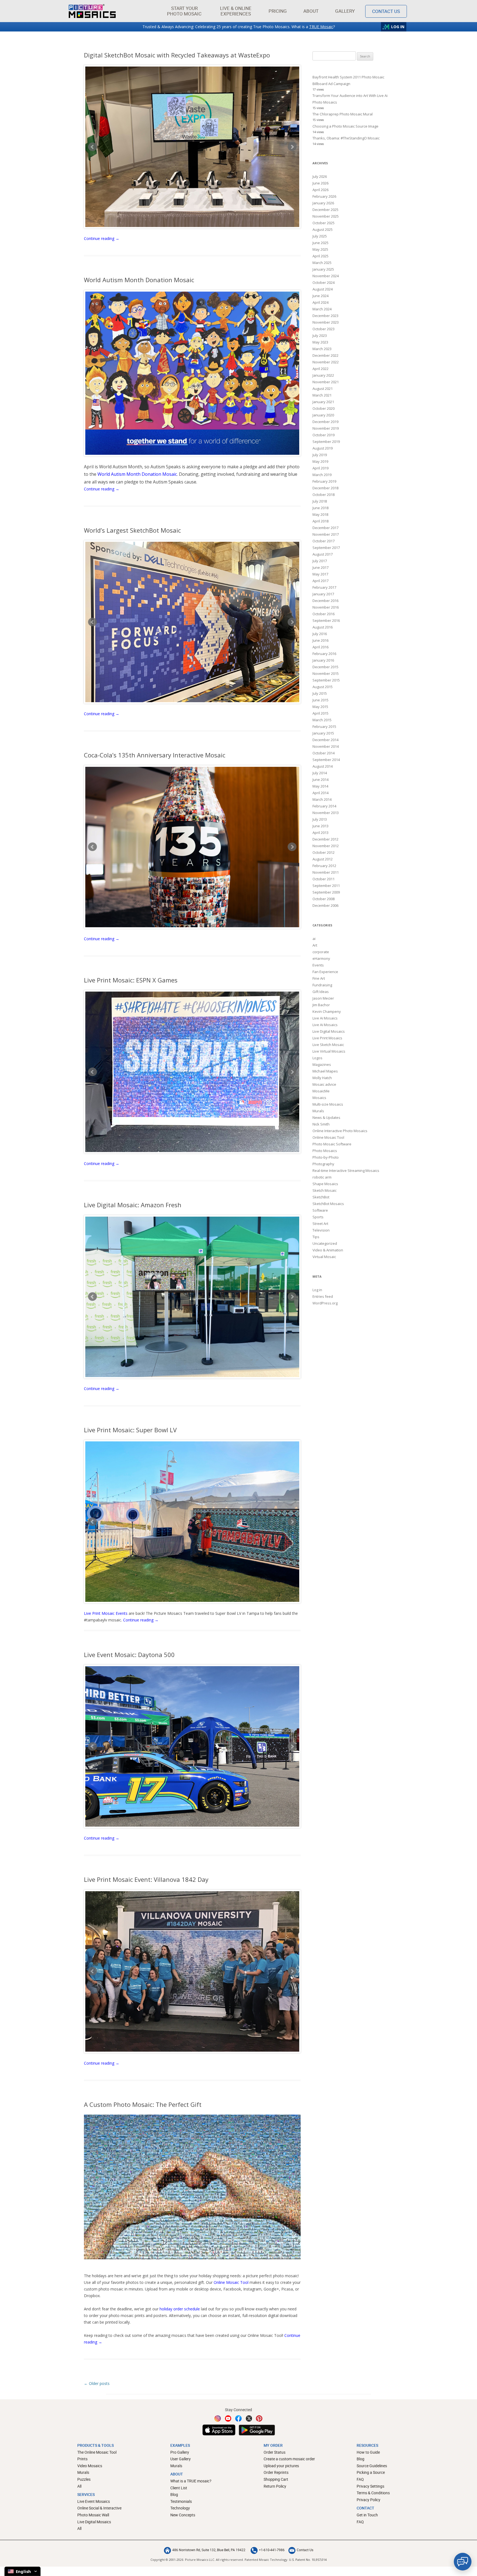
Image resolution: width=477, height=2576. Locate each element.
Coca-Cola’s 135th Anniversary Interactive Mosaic (155, 755)
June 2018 (320, 508)
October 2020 (324, 408)
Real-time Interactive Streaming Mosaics (346, 1171)
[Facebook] (239, 2418)
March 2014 (322, 799)
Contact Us (386, 11)
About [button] (311, 11)
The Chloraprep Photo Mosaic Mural (343, 114)
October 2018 (324, 495)
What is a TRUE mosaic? (191, 2481)
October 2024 (324, 282)
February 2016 (324, 654)
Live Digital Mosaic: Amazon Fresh (133, 1205)
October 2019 (324, 435)
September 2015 (326, 680)
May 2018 (320, 514)
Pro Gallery (180, 2452)
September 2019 (326, 442)
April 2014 (320, 793)
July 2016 (320, 634)
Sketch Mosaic (324, 1190)
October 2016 (324, 614)
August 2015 (323, 687)
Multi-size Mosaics (328, 1104)
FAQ (360, 2479)
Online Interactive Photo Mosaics (340, 1131)
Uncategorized (325, 1243)
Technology (180, 2508)
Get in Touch (367, 2515)
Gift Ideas (321, 992)
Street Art (320, 1224)
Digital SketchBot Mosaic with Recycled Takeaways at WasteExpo (177, 55)
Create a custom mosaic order (289, 2459)
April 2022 (320, 369)
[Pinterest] (259, 2418)
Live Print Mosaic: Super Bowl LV (130, 1430)
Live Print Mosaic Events (106, 1613)
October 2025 (324, 223)
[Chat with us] (463, 2562)
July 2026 (320, 176)
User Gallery (181, 2459)
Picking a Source (371, 2472)
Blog (174, 2494)
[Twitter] (249, 2418)
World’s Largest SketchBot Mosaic (132, 530)
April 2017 (320, 581)
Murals (318, 1111)
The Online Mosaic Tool (97, 2452)
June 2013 (320, 826)
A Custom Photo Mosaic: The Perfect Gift (143, 2104)
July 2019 (320, 455)
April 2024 (320, 302)
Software (320, 1210)
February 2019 (324, 481)
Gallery (345, 11)
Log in (317, 1290)
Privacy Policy (369, 2500)
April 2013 (320, 833)
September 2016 (326, 620)
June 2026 (320, 183)
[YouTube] (228, 2418)
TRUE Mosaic (321, 27)
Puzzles (84, 2479)
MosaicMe (321, 1091)
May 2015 (320, 707)
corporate (321, 952)
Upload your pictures (281, 2466)
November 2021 (326, 382)
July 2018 (320, 501)
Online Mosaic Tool (231, 2282)
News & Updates (326, 1117)
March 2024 (322, 309)
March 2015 (322, 720)
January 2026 (323, 203)
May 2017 (320, 574)
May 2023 (320, 342)
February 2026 (324, 196)
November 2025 (326, 216)
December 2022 (325, 355)
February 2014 (324, 806)
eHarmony (321, 958)
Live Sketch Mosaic (328, 1045)
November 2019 (326, 428)
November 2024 (326, 276)
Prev (92, 147)
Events (318, 965)
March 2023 (322, 349)
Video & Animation (328, 1250)
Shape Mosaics (325, 1184)
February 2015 (324, 726)
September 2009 (326, 892)
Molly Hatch (322, 1078)
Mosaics (319, 1098)
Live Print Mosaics (327, 1038)
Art (315, 945)
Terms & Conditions (373, 2493)
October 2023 (324, 329)
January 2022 (323, 375)
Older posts (97, 2383)
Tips (316, 1237)
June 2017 (320, 567)
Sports (318, 1217)
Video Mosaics (90, 2466)
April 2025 (320, 256)
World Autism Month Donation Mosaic (139, 280)
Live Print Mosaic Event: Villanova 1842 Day (146, 1879)
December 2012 (325, 839)
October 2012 (324, 852)
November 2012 (326, 846)
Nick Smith (321, 1124)
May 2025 (320, 249)
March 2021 (322, 395)
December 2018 (325, 488)
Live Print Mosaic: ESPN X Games (131, 980)
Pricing (278, 11)
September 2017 (326, 548)
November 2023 (326, 322)
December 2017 (325, 528)
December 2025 (325, 210)
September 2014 (326, 760)
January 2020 (323, 415)
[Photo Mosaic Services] (92, 11)
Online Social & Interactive (99, 2508)
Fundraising (322, 985)
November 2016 (326, 607)
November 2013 (326, 813)
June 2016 (320, 640)
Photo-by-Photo (326, 1157)
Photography (323, 1164)
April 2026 (320, 190)
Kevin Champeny (327, 1011)
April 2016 (320, 647)
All (79, 2486)
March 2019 (322, 475)
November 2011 (326, 872)
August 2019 (323, 448)
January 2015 (323, 733)
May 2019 (320, 461)
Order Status (275, 2452)
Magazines (322, 1064)
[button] (184, 11)
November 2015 (326, 673)
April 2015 (320, 713)
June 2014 (320, 780)
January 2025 (323, 269)
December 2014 (325, 740)
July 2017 (320, 561)
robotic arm (322, 1177)
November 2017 (326, 534)
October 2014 (324, 753)
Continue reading (102, 238)
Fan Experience (325, 972)
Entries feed (323, 1296)
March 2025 (322, 263)
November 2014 (326, 746)
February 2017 (324, 587)
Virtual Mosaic (324, 1257)
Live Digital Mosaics (329, 1031)
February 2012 (324, 866)
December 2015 (325, 667)
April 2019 (320, 468)
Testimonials (181, 2501)
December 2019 (325, 422)
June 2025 (320, 243)
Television (321, 1230)
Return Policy (275, 2486)
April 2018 (320, 521)
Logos (317, 1058)
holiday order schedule (180, 2309)
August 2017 (323, 554)
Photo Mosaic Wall (93, 2515)
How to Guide (368, 2452)
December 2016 (325, 601)
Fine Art (319, 978)
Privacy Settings (370, 2486)
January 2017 (323, 594)
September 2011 (326, 886)
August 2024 (323, 289)
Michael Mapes (325, 1071)
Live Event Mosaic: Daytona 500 (129, 1655)
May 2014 (320, 786)
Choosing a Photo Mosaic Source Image (345, 126)
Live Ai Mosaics (325, 1018)
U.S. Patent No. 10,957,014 (308, 2560)
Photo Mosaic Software (332, 1144)
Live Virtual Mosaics (329, 1051)
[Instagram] (218, 2418)
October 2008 (324, 899)
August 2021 (323, 389)
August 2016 (323, 627)
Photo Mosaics (325, 1151)
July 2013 (320, 819)
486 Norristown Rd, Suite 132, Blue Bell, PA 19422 (209, 2550)
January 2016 (323, 660)
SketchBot (321, 1197)
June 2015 (320, 700)
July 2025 (320, 236)
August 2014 (323, 766)
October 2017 (324, 541)
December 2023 (325, 316)
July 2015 (320, 693)
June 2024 (320, 296)
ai (314, 939)
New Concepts (183, 2515)
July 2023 (320, 335)
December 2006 (325, 905)
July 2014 (320, 773)
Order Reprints (276, 2472)
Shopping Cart (276, 2479)
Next (292, 147)
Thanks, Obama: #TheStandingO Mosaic (346, 138)
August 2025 (323, 229)
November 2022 (326, 362)
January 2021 (323, 402)
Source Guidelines (372, 2466)
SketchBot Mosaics (328, 1204)
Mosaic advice (324, 1084)
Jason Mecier (323, 998)
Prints (82, 2459)
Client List (179, 2488)
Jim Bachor (321, 1005)
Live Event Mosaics (94, 2501)
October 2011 (324, 879)
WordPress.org (325, 1303)
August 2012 (323, 859)
